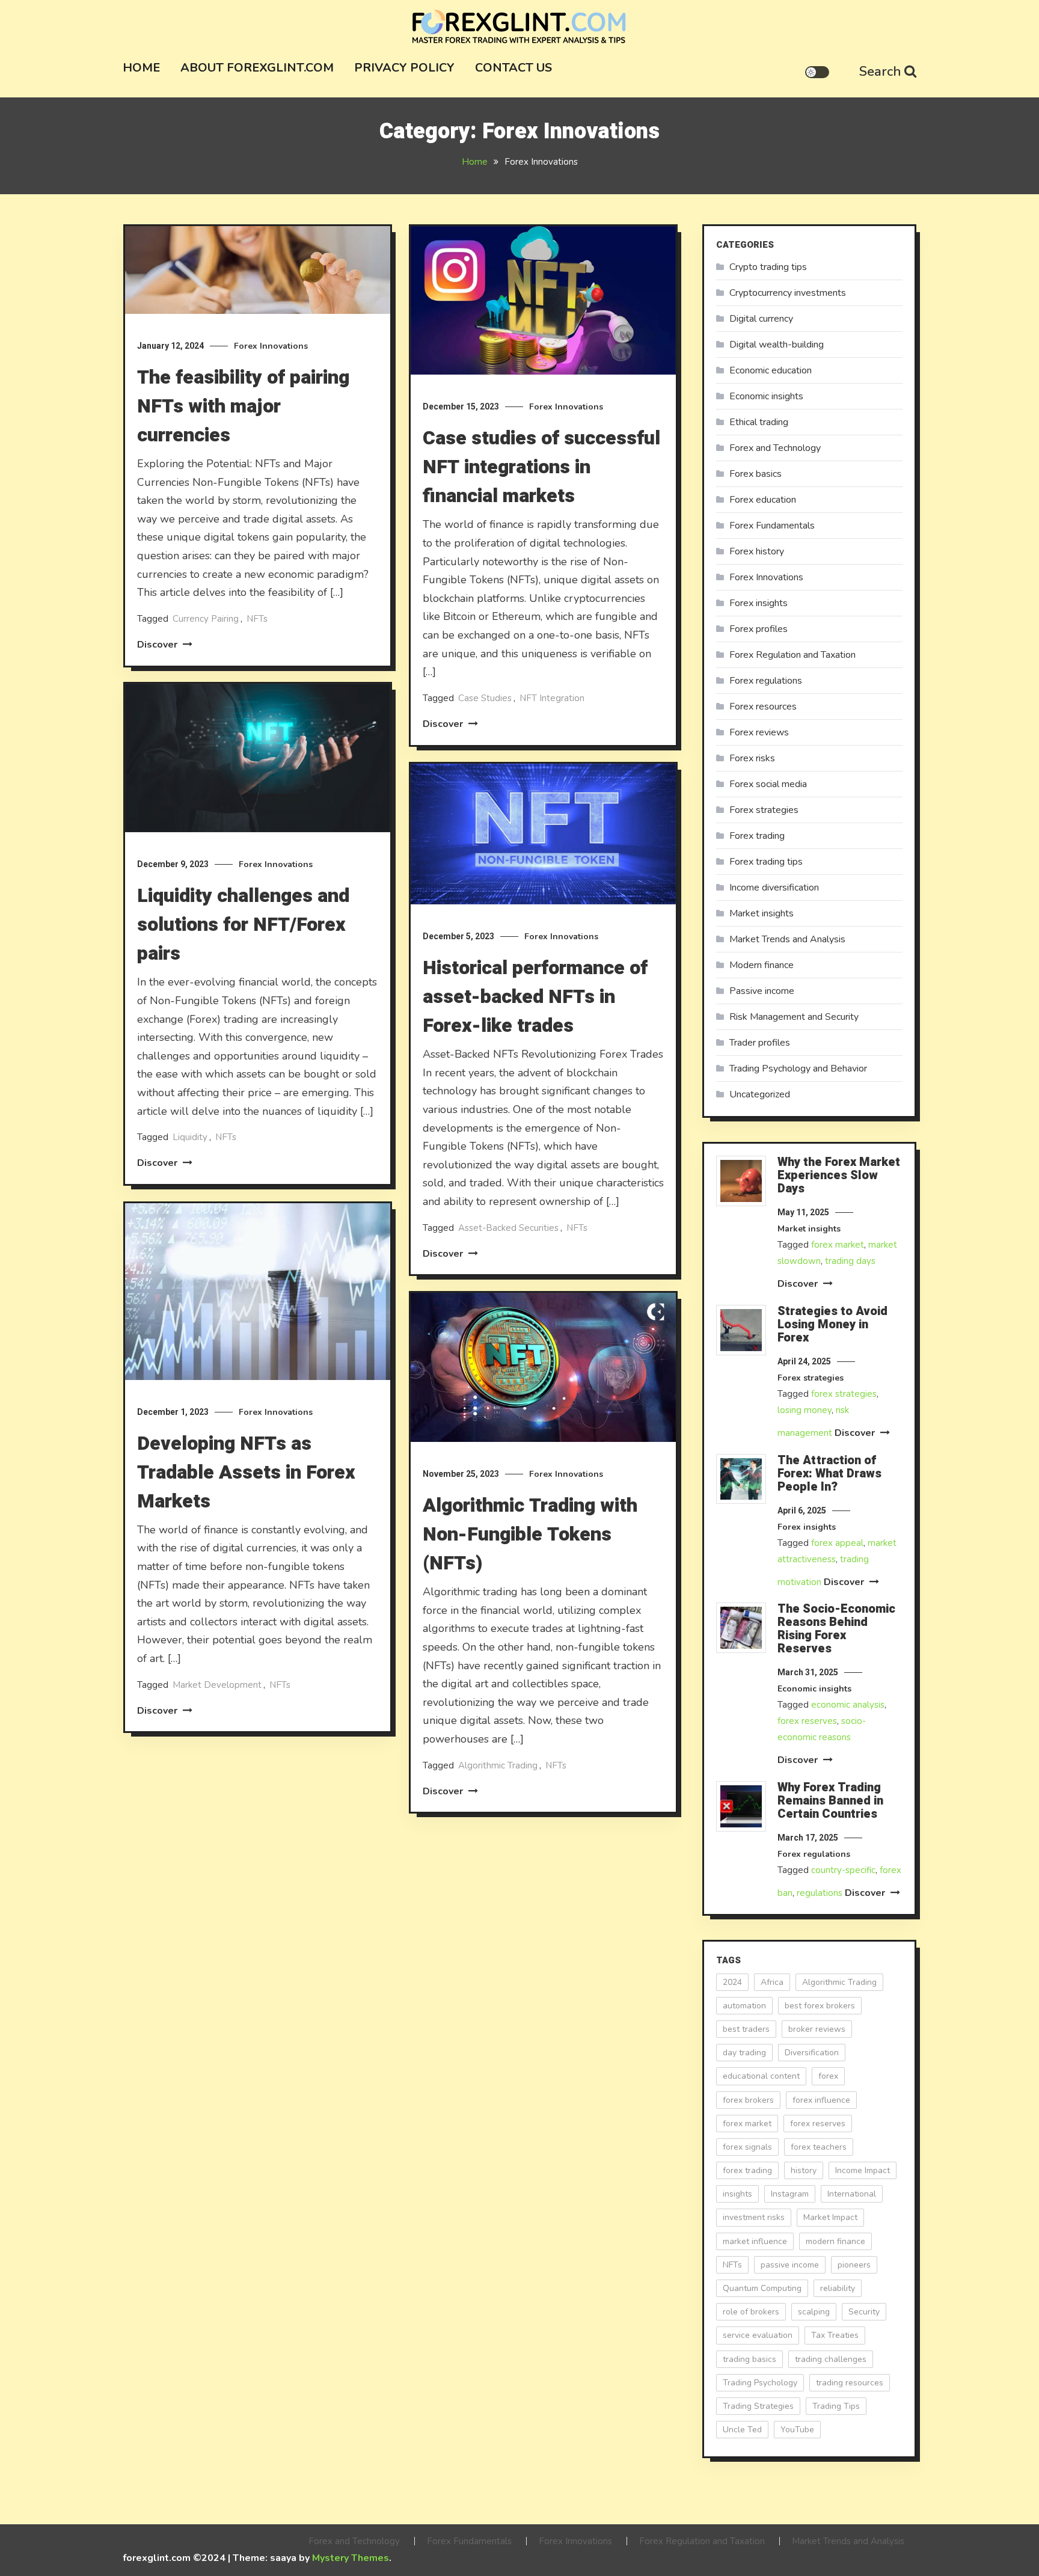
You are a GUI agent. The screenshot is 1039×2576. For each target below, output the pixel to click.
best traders (746, 2029)
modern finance (835, 2241)
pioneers (854, 2265)
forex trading (747, 2170)
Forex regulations (766, 681)
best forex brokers (820, 2006)
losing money (805, 1410)
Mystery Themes (351, 2558)
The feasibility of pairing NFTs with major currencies (243, 406)
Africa (772, 1982)
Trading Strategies (758, 2406)
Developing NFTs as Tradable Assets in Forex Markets (246, 1472)
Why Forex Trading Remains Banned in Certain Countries (830, 1801)
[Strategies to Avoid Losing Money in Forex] (741, 1330)
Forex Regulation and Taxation (792, 655)
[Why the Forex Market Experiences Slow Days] (741, 1181)
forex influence (821, 2100)
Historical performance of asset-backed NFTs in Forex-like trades (535, 997)
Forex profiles (759, 629)
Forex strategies (764, 810)
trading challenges (831, 2359)
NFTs (257, 619)
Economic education (771, 370)
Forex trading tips (766, 862)
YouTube (797, 2430)
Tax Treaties (835, 2335)
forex (828, 2076)
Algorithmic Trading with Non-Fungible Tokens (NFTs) (530, 1534)
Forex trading (757, 836)
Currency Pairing (206, 619)
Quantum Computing (762, 2288)
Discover (158, 645)
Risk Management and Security (794, 1017)
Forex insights (759, 603)
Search (880, 72)
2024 (732, 1982)
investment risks (754, 2217)
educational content (761, 2076)
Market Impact (830, 2217)
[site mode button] (817, 72)
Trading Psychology (760, 2383)
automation (744, 2006)
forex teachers (819, 2147)
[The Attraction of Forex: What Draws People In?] (741, 1479)
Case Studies (485, 698)
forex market (838, 1245)
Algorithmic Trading (498, 1765)
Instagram (790, 2194)
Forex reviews (759, 732)
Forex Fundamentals (772, 526)
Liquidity (190, 1137)
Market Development (217, 1685)
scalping (814, 2312)
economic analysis (848, 1705)
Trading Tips (836, 2406)
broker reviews (817, 2029)
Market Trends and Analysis (787, 939)
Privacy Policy (404, 68)
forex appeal (837, 1543)
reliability (838, 2288)
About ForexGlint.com (257, 68)
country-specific (843, 1870)
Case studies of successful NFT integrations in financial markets (541, 467)
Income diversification (774, 888)
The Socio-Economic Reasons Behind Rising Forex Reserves (836, 1629)
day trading (744, 2053)
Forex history (757, 551)
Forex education (763, 500)
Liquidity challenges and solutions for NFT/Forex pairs (243, 925)
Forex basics (755, 474)
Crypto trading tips (768, 267)
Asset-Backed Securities (508, 1228)
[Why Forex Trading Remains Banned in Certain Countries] (741, 1806)
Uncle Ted (742, 2430)
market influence (755, 2241)
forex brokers (748, 2100)
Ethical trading (759, 422)
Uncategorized (760, 1094)
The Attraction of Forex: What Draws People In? (829, 1474)
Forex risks (752, 758)
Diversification (812, 2053)
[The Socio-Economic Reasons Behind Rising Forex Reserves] (741, 1628)
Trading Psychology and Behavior (798, 1069)
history (804, 2170)
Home (141, 68)
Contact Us (513, 68)
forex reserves (807, 1721)
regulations (820, 1893)
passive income (790, 2265)
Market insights (762, 913)
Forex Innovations (271, 346)
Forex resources (763, 707)
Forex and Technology (775, 448)
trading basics (749, 2359)
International (852, 2194)
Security (864, 2312)
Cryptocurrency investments (788, 293)
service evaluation (758, 2335)
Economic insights (766, 396)
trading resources (850, 2383)
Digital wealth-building (777, 345)
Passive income (762, 991)
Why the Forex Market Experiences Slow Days (839, 1176)
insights (737, 2194)
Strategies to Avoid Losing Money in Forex (832, 1325)
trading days (850, 1261)
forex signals (747, 2147)
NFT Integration (552, 698)
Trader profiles (760, 1043)
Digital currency (761, 319)
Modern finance (762, 965)
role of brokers (751, 2312)
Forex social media (768, 784)
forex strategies (844, 1394)
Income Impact (863, 2170)
